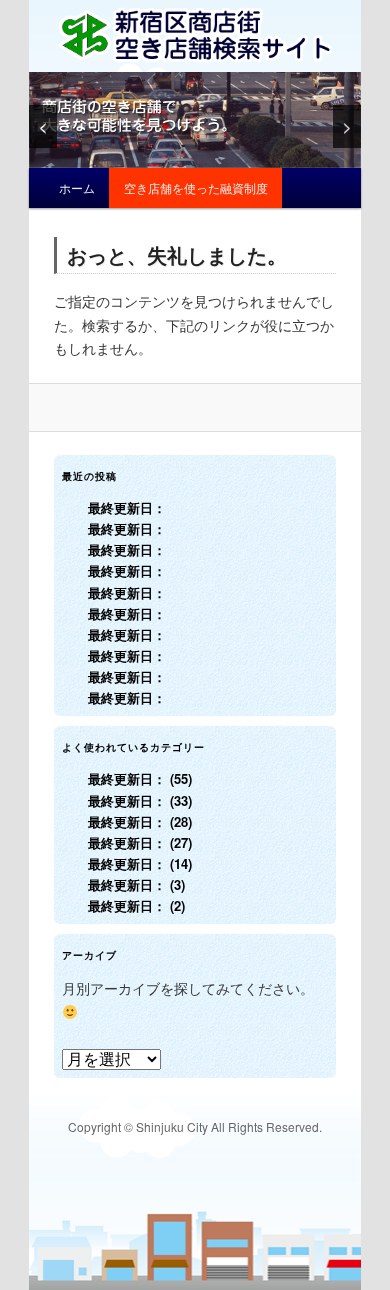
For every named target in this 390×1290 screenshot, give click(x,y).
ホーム (77, 187)
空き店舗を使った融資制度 (196, 187)
